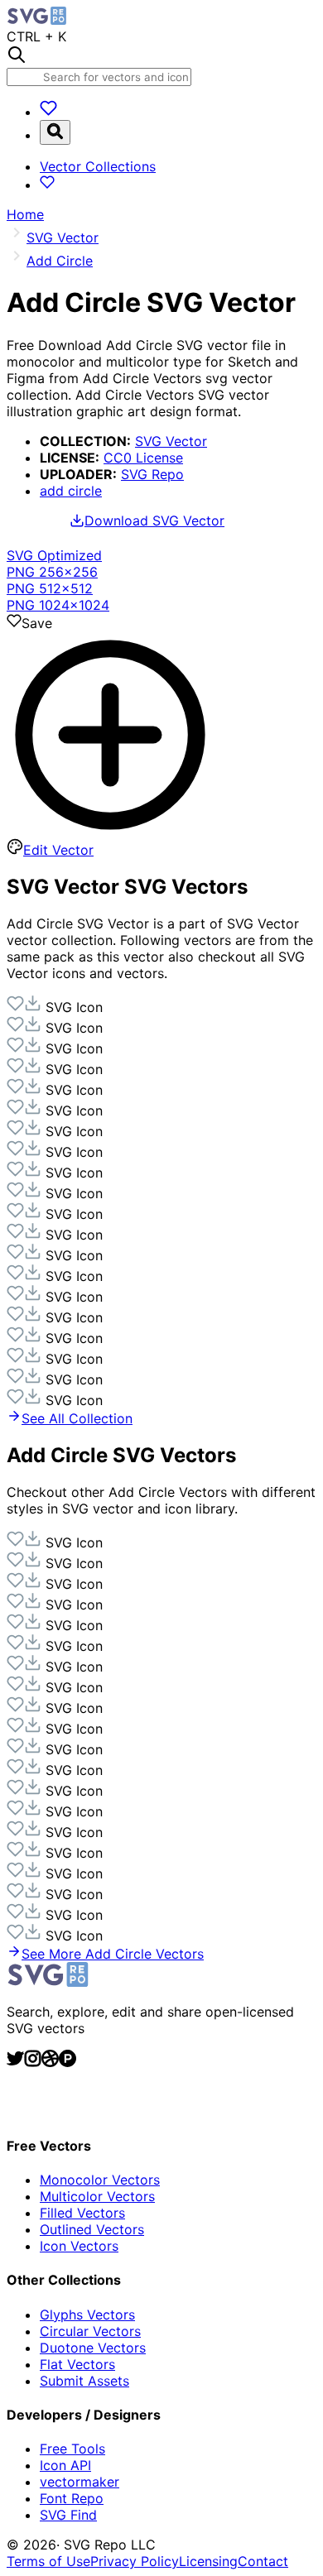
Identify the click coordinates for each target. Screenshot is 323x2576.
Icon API (65, 2465)
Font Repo (72, 2498)
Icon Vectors (79, 2246)
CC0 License (143, 458)
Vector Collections (98, 166)
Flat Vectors (77, 2364)
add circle (71, 491)
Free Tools (72, 2449)
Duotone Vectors (93, 2348)
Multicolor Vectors (97, 2196)
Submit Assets (84, 2381)
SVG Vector (171, 441)
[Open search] (55, 132)
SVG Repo (152, 474)
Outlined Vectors (92, 2229)
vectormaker (80, 2482)
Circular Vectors (90, 2331)
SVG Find (68, 2515)
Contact (263, 2561)
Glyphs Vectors (87, 2315)
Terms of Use (48, 2561)
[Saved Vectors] (48, 112)
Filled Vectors (82, 2213)
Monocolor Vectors (100, 2180)
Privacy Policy (135, 2561)
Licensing (208, 2561)
